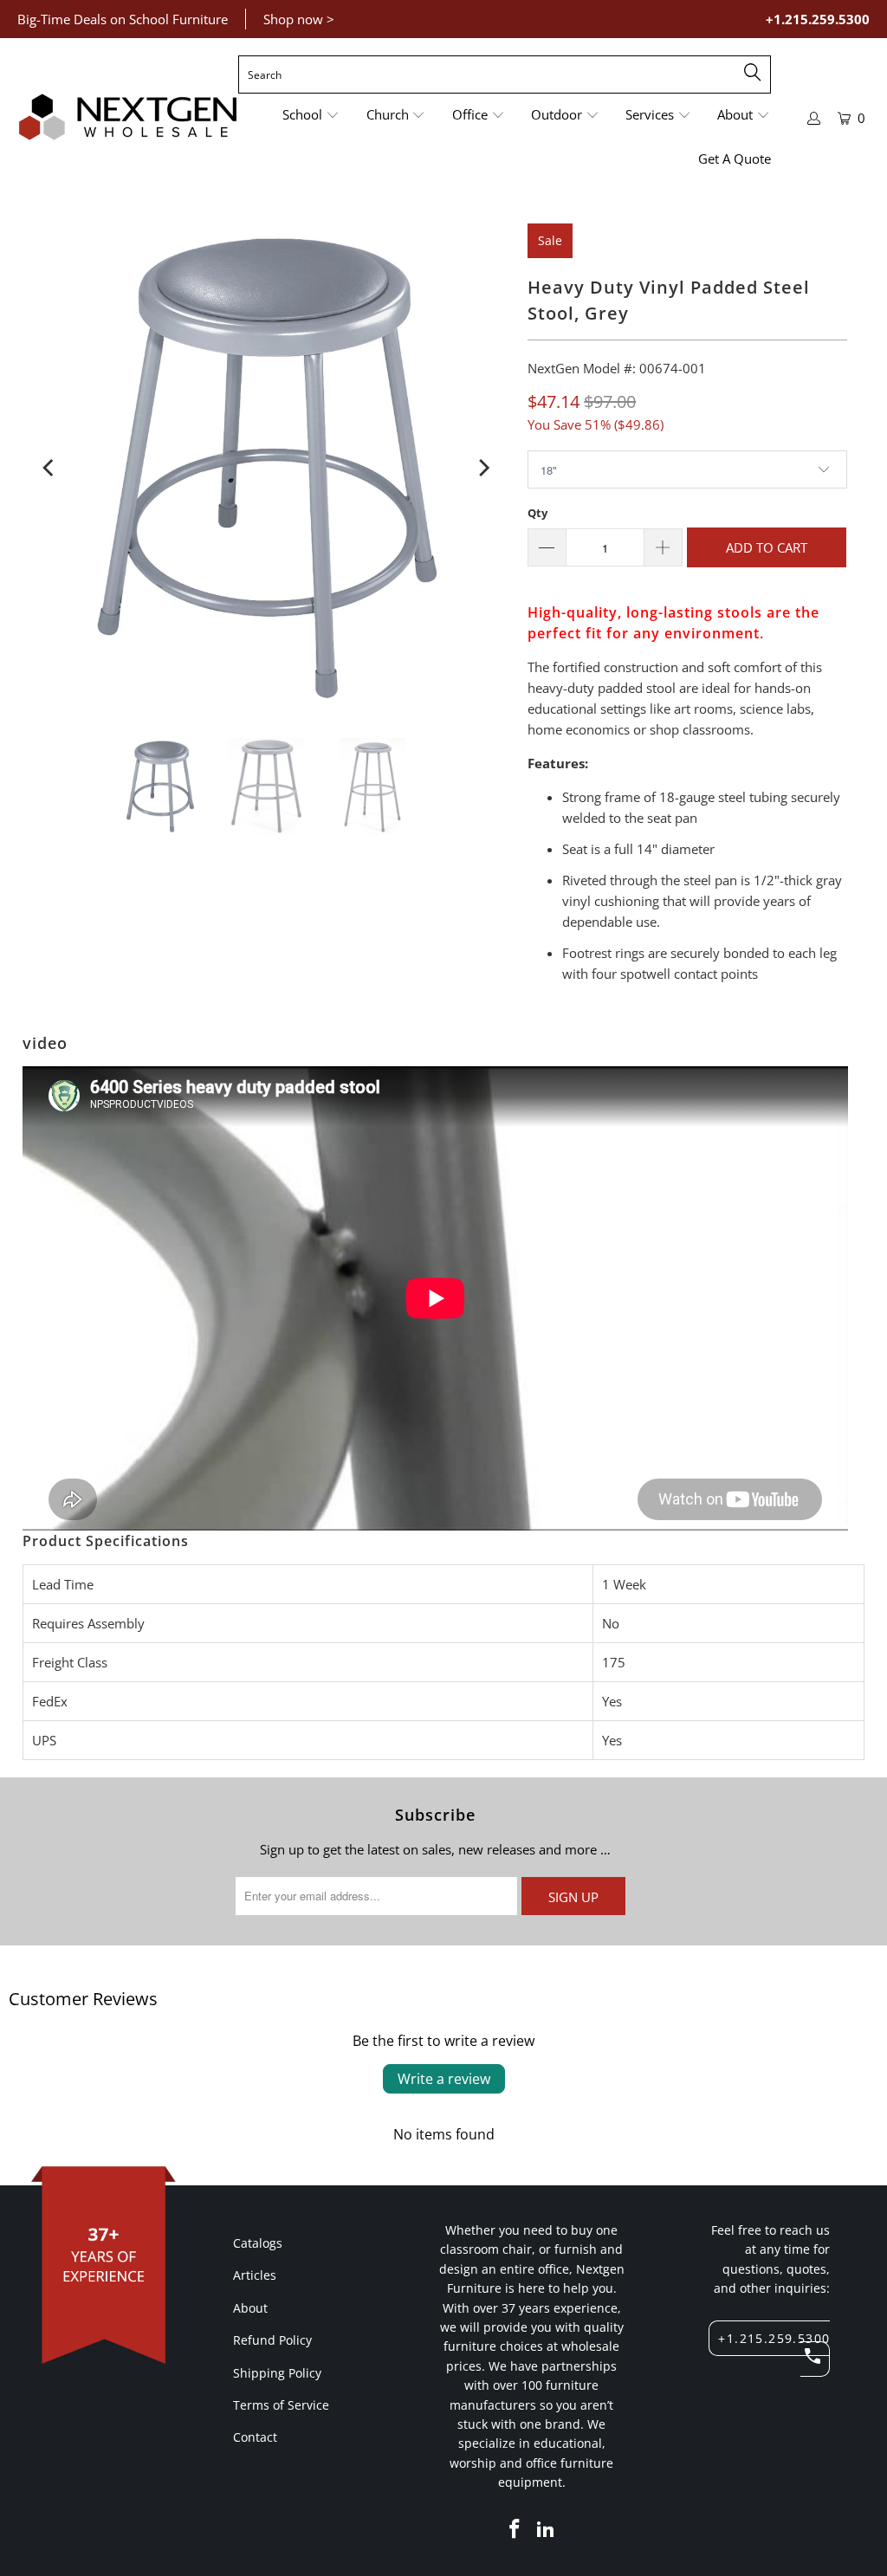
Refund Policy (272, 2340)
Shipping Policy (277, 2373)
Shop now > (299, 19)
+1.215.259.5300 (818, 19)
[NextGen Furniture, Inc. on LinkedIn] (547, 2529)
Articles (255, 2275)
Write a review (444, 2079)
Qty (537, 513)
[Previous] (50, 468)
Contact (255, 2437)
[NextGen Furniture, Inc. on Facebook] (515, 2529)
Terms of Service (281, 2405)
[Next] (482, 468)
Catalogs (258, 2243)
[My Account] (814, 118)
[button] (311, 116)
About (250, 2308)
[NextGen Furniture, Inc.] (128, 118)
